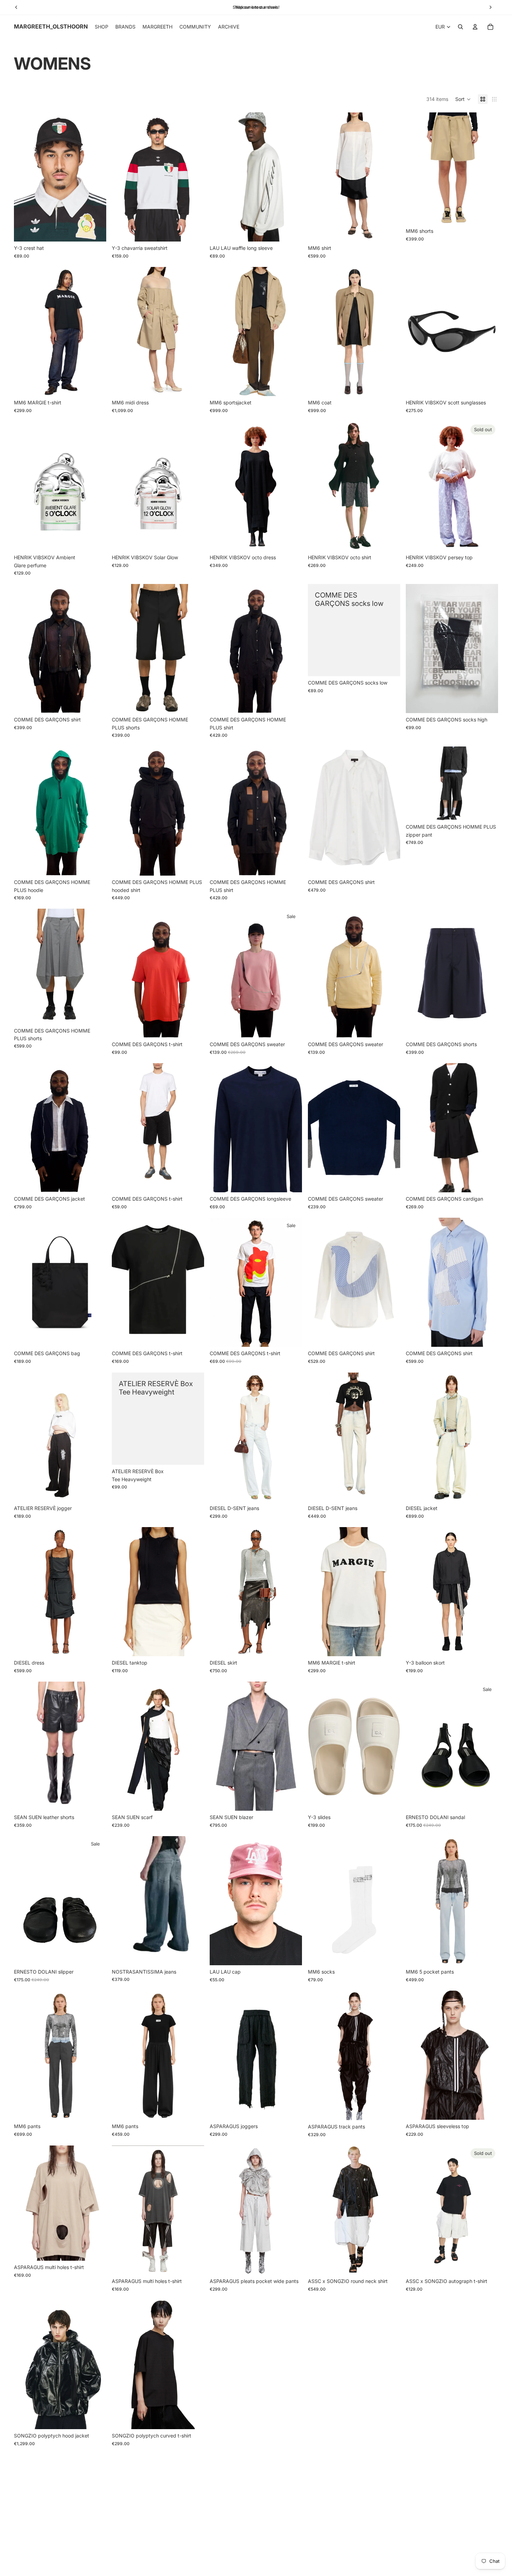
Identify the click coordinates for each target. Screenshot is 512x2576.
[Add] (95, 231)
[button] (463, 99)
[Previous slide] (24, 177)
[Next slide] (96, 177)
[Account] (475, 27)
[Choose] (194, 231)
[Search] (460, 27)
